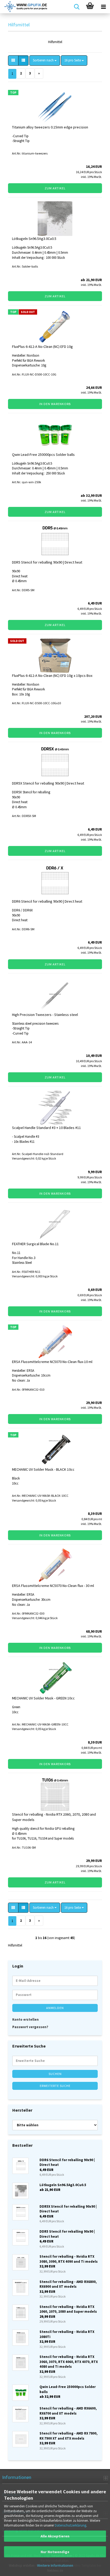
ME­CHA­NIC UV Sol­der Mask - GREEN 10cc (43, 1698)
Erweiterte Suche (55, 2086)
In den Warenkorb (55, 404)
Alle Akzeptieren (55, 2536)
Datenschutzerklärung (70, 2525)
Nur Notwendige (55, 2552)
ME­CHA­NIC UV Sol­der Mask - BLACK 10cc (43, 1469)
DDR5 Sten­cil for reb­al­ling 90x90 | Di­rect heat (47, 562)
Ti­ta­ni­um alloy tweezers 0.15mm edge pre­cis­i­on (50, 127)
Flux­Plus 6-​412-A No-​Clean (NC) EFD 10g (42, 347)
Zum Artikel (55, 188)
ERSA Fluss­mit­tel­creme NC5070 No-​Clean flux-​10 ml (52, 1362)
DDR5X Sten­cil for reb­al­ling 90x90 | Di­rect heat (48, 783)
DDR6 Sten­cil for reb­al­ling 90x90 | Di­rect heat (47, 901)
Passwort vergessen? (30, 2027)
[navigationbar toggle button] (103, 7)
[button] (13, 61)
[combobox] (45, 61)
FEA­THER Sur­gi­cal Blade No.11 (35, 1244)
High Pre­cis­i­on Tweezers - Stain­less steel (45, 1015)
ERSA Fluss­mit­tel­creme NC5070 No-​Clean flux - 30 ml (53, 1586)
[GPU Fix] (24, 7)
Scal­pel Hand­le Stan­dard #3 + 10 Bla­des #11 (46, 1128)
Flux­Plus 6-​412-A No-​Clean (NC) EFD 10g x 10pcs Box (52, 676)
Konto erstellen (25, 2019)
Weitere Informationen (55, 2565)
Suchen (55, 2074)
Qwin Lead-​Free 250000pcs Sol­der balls (43, 455)
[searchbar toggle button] (77, 7)
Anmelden (55, 2008)
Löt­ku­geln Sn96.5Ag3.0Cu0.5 (34, 239)
